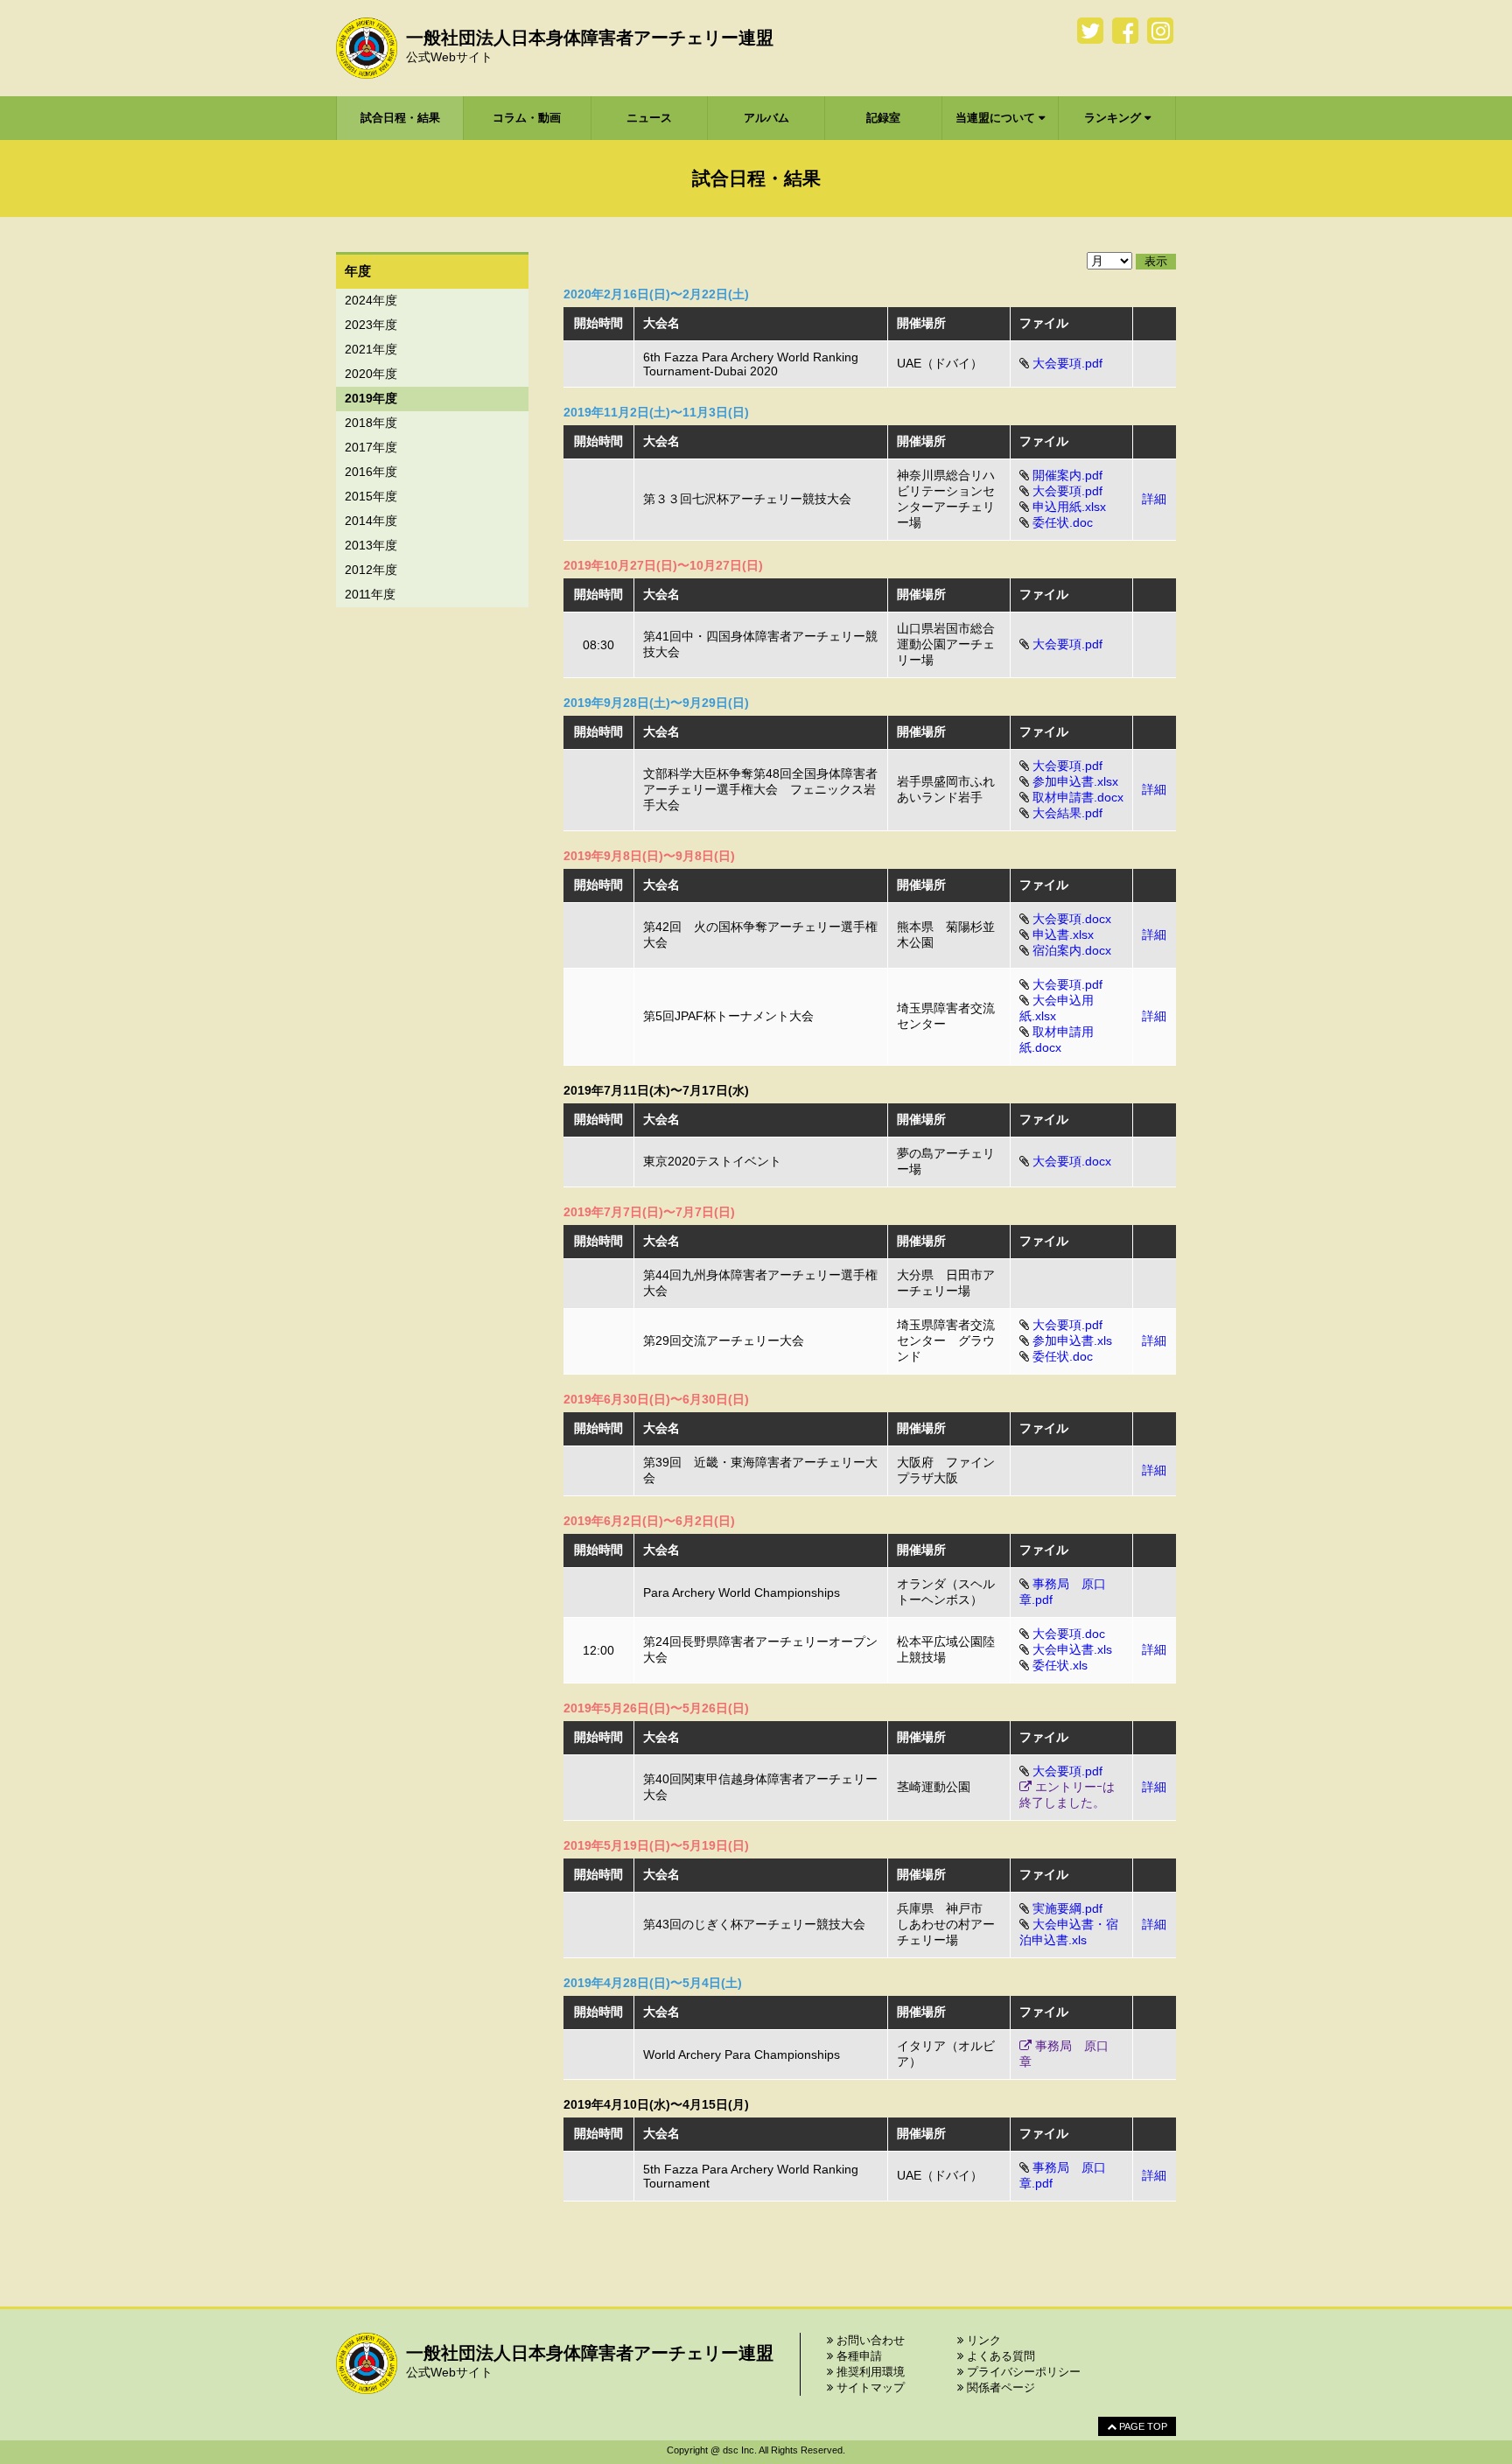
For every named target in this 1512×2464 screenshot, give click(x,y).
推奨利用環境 (869, 2372)
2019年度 (371, 398)
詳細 (1154, 499)
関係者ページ (999, 2387)
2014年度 (371, 521)
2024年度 (371, 300)
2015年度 (371, 496)
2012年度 (371, 570)
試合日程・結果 (400, 118)
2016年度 (371, 472)
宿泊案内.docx (1072, 950)
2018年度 (371, 423)
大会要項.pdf (1067, 363)
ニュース (649, 118)
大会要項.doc (1069, 1634)
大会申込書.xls (1072, 1649)
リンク (982, 2340)
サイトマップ (869, 2387)
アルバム (766, 118)
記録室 (883, 118)
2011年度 (370, 594)
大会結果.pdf (1067, 813)
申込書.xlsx (1063, 934)
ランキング (1114, 118)
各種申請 (857, 2356)
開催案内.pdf (1067, 475)
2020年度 (371, 374)
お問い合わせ (869, 2340)
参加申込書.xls (1072, 1340)
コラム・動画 (527, 118)
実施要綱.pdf (1067, 1908)
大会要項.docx (1072, 919)
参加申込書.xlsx (1075, 781)
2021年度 (371, 349)
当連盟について (997, 118)
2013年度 (371, 545)
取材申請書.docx (1078, 797)
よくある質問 (999, 2356)
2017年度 (371, 447)
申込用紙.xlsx (1069, 507)
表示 (1156, 261)
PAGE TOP (1142, 2426)
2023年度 (371, 325)
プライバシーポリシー (1022, 2372)
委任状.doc (1063, 522)
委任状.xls (1060, 1665)
